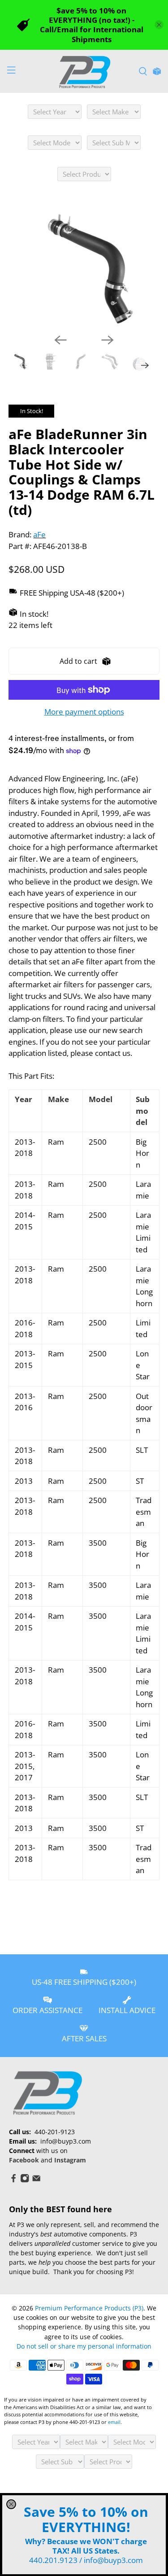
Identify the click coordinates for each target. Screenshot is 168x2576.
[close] (11, 2504)
